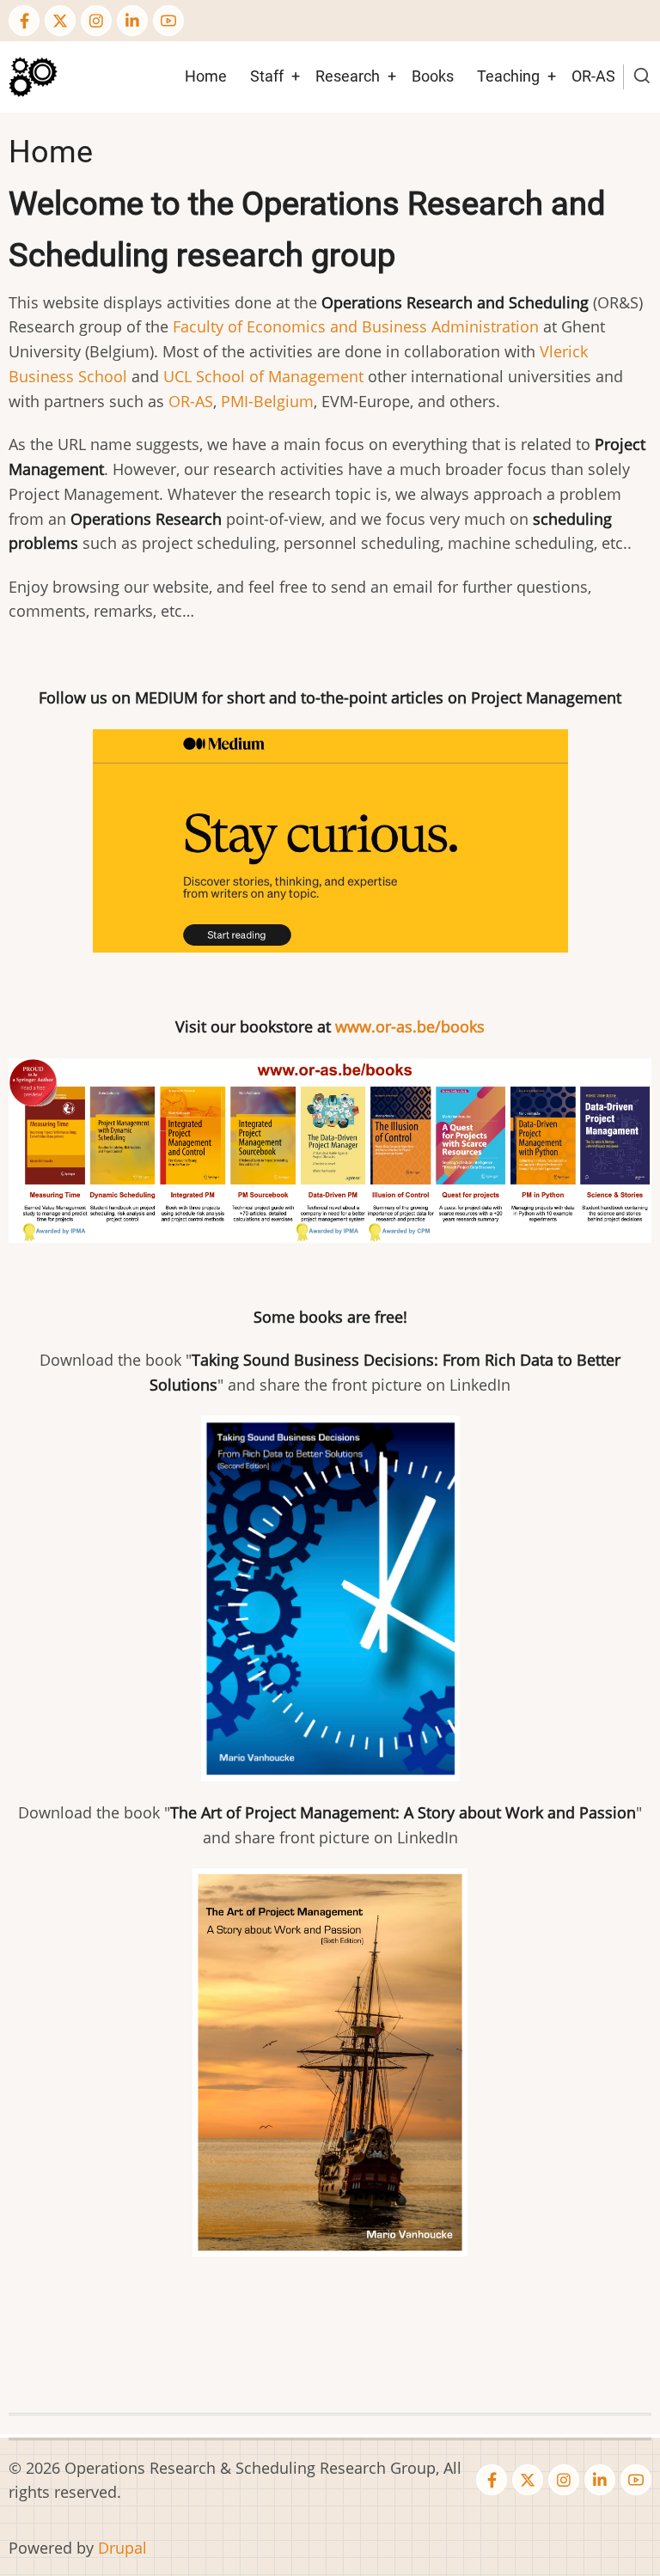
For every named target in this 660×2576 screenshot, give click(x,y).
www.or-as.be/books (410, 1026)
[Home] (33, 75)
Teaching (508, 76)
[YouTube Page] (168, 21)
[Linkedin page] (132, 21)
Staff (267, 76)
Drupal (122, 2548)
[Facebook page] (24, 21)
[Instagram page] (96, 21)
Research (348, 76)
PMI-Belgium (267, 401)
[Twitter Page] (60, 21)
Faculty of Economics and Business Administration (356, 326)
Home (206, 76)
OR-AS (593, 76)
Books (433, 76)
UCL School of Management (263, 376)
